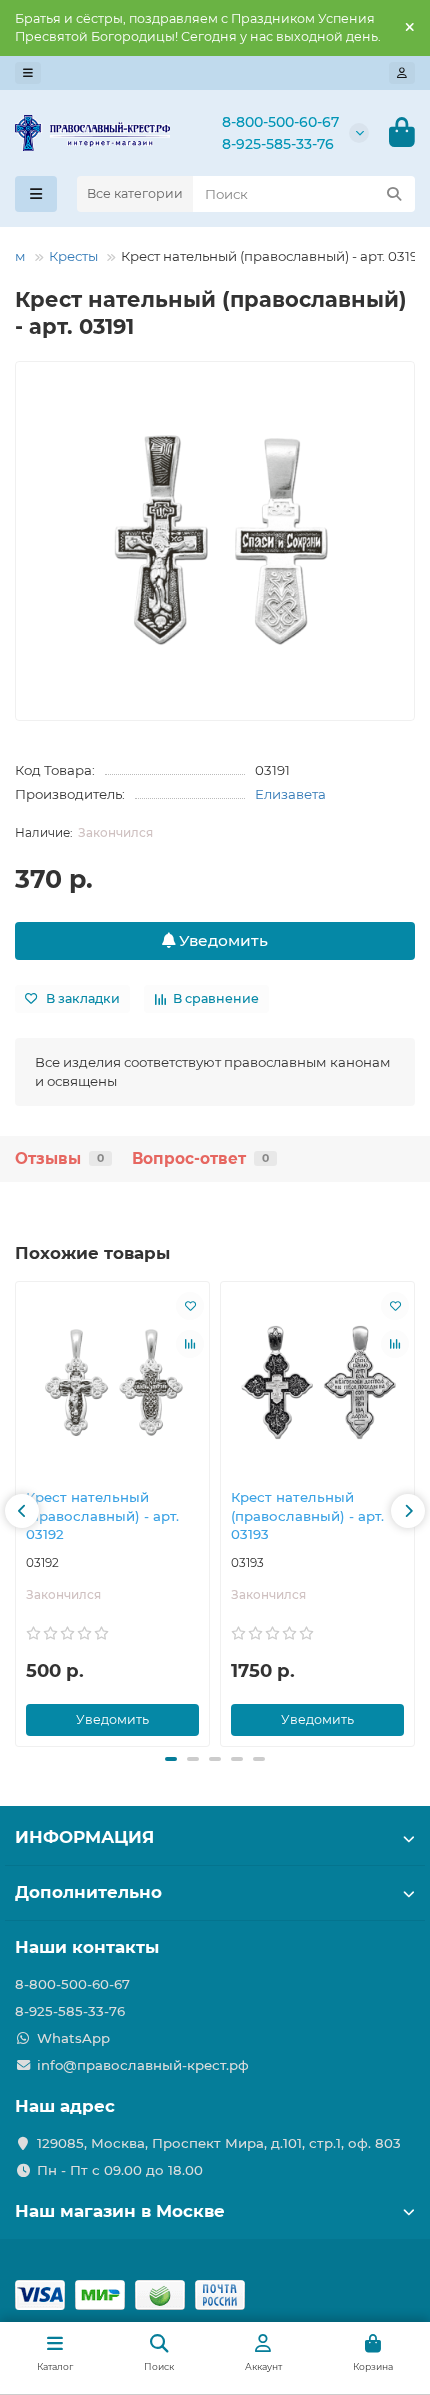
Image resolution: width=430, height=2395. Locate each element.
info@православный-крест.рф (143, 2065)
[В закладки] (190, 1306)
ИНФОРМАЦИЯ (84, 1837)
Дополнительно (88, 1892)
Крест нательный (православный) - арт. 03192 (102, 1516)
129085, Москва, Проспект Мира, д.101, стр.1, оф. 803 (219, 2143)
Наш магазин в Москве (120, 2211)
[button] (22, 1511)
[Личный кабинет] (402, 73)
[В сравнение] (190, 1344)
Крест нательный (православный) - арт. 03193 (307, 1516)
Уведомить (221, 940)
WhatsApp (73, 2038)
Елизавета (290, 794)
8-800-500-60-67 (280, 122)
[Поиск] (394, 194)
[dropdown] (28, 73)
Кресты (73, 256)
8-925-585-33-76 (278, 144)
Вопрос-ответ (200, 1158)
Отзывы (59, 1158)
